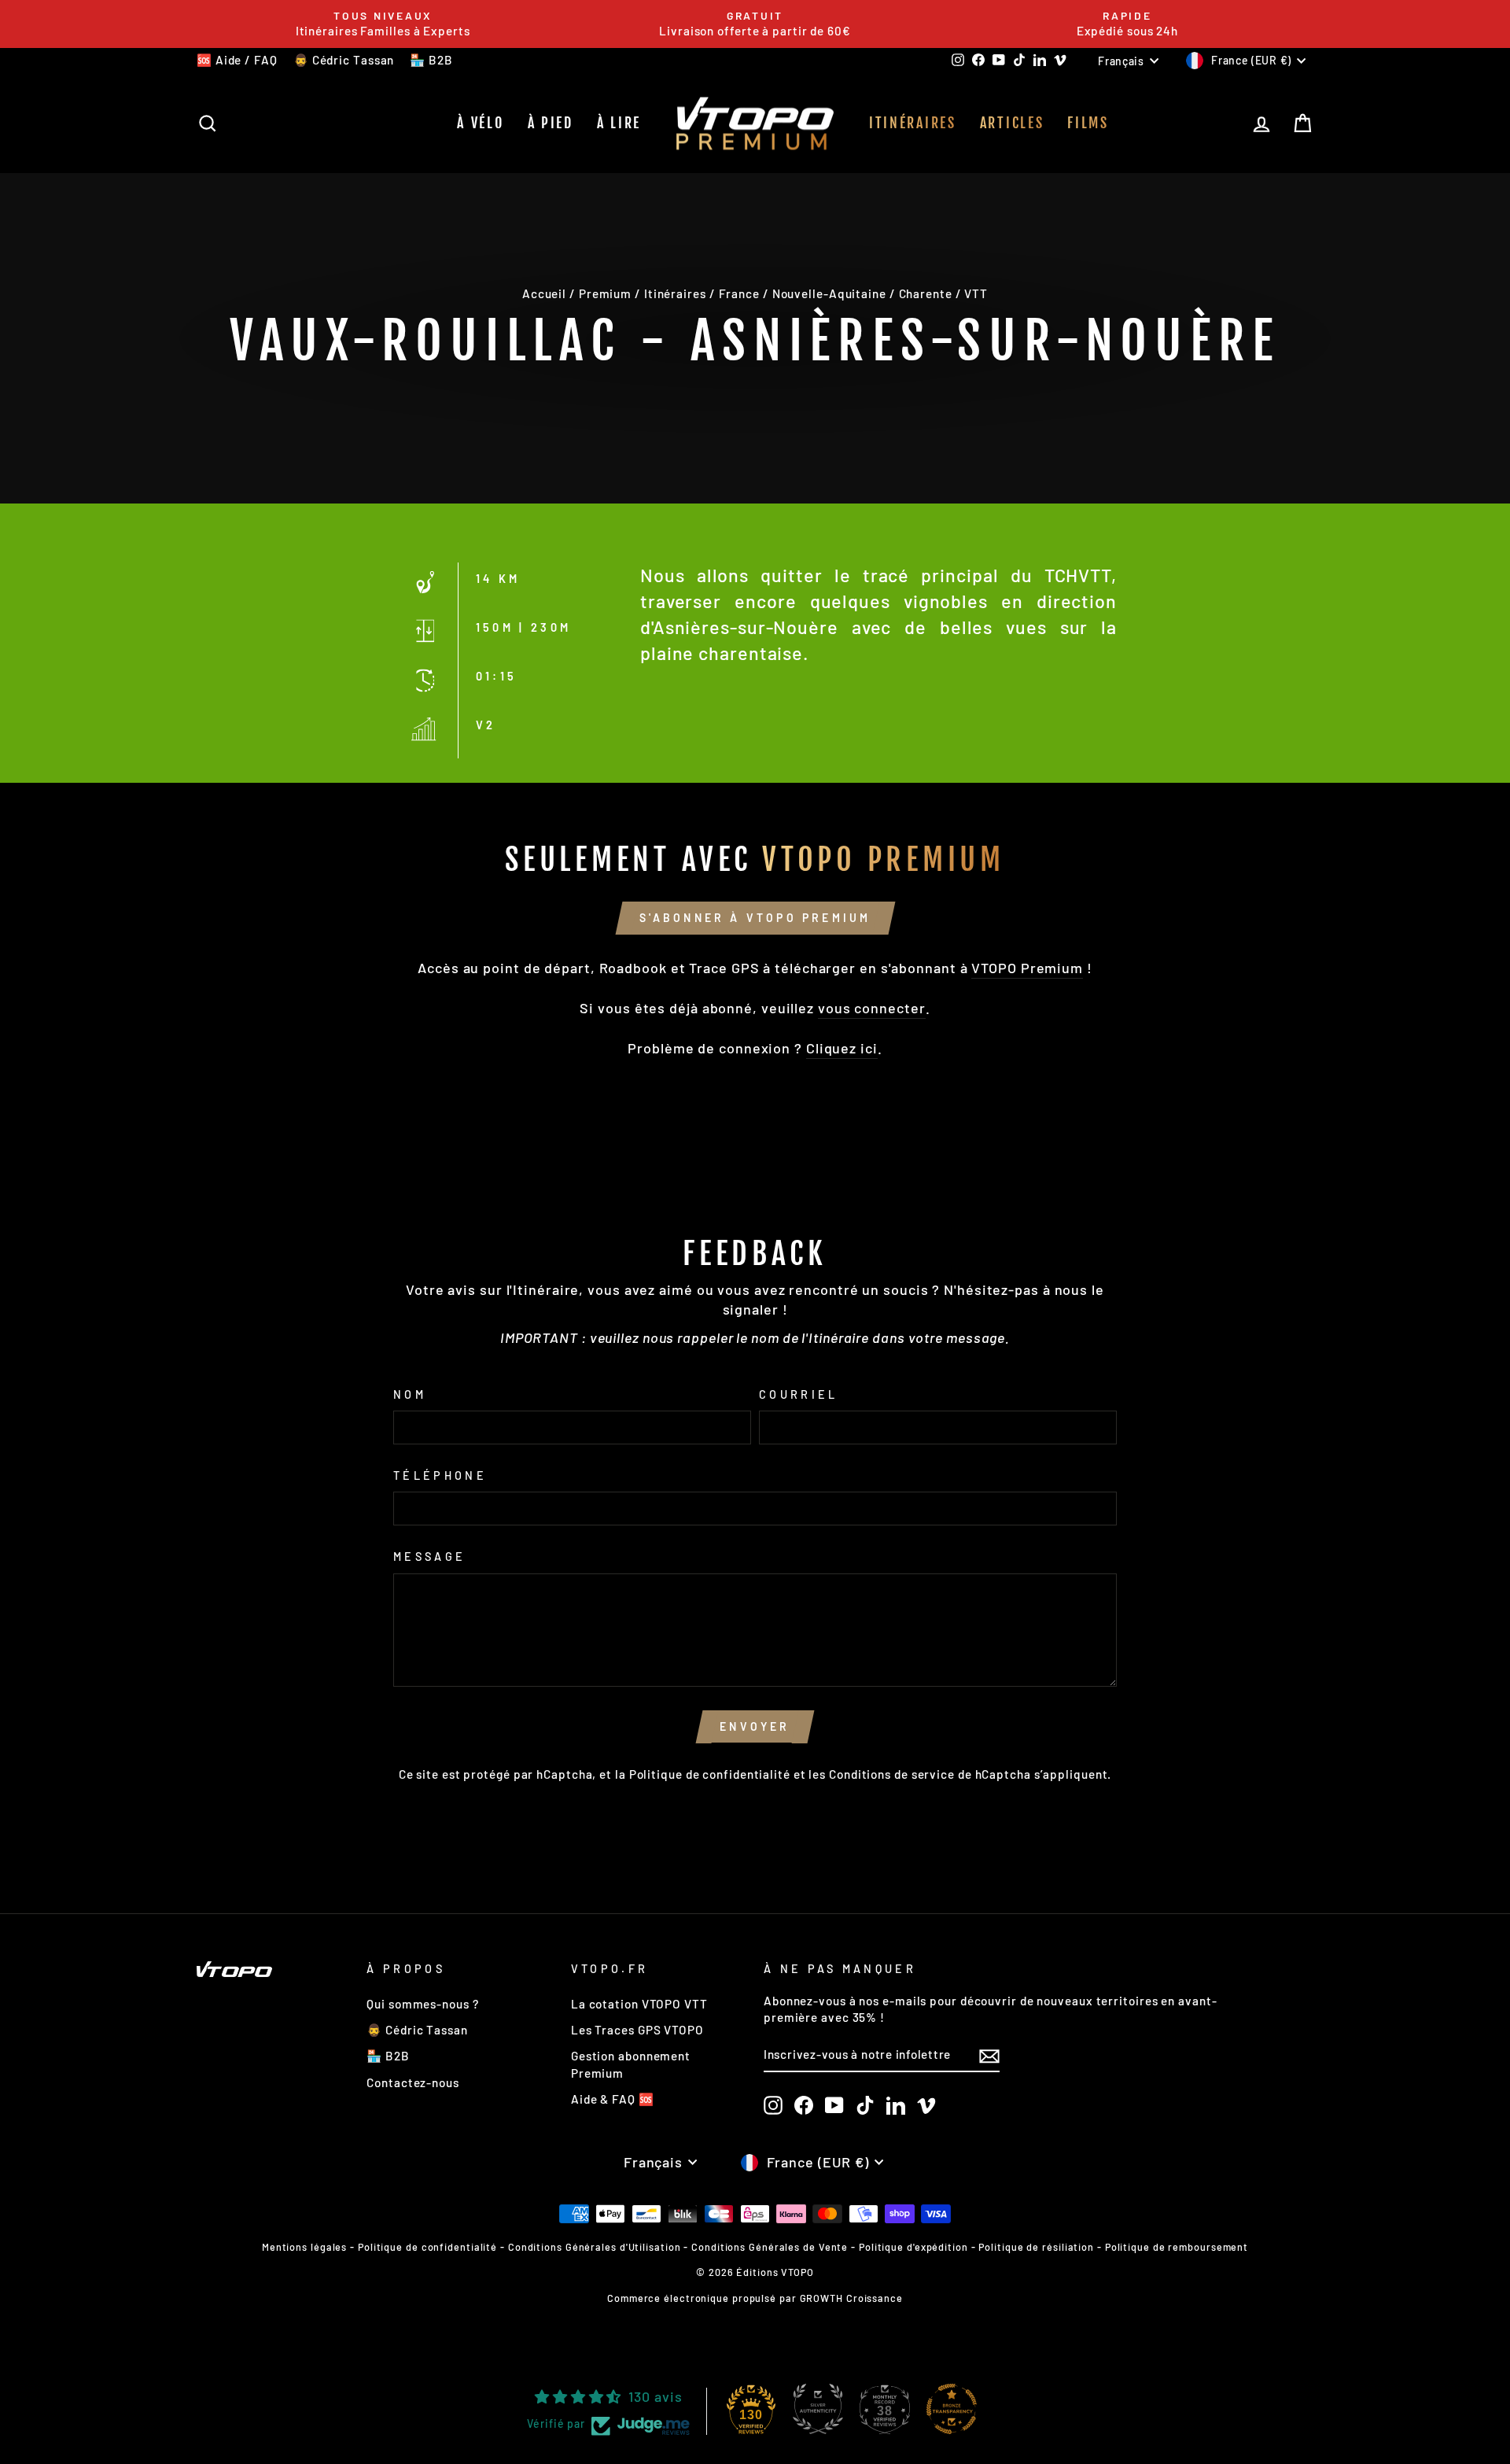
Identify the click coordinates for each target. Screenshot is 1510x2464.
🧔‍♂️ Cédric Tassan (344, 60)
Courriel (799, 1394)
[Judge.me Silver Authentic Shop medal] (818, 2409)
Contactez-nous (413, 2082)
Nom (410, 1394)
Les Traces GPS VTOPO (637, 2030)
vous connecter (872, 1008)
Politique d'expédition (913, 2247)
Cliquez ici (842, 1048)
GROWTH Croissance (851, 2298)
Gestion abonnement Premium (631, 2064)
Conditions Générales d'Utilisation (595, 2247)
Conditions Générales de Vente (770, 2247)
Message (429, 1557)
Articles (1012, 123)
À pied (551, 123)
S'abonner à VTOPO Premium (755, 918)
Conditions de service (892, 1774)
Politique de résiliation (1036, 2247)
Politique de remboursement (1177, 2247)
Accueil (544, 293)
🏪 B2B (431, 60)
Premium (605, 293)
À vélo (480, 123)
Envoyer (755, 1726)
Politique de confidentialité (710, 1774)
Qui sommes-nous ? (422, 2004)
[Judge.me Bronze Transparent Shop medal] (952, 2409)
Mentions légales (304, 2247)
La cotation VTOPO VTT (639, 2004)
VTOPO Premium (1027, 968)
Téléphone (440, 1475)
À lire (619, 123)
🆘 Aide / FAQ (237, 60)
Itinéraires (913, 123)
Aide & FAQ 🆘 (613, 2099)
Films (1088, 123)
